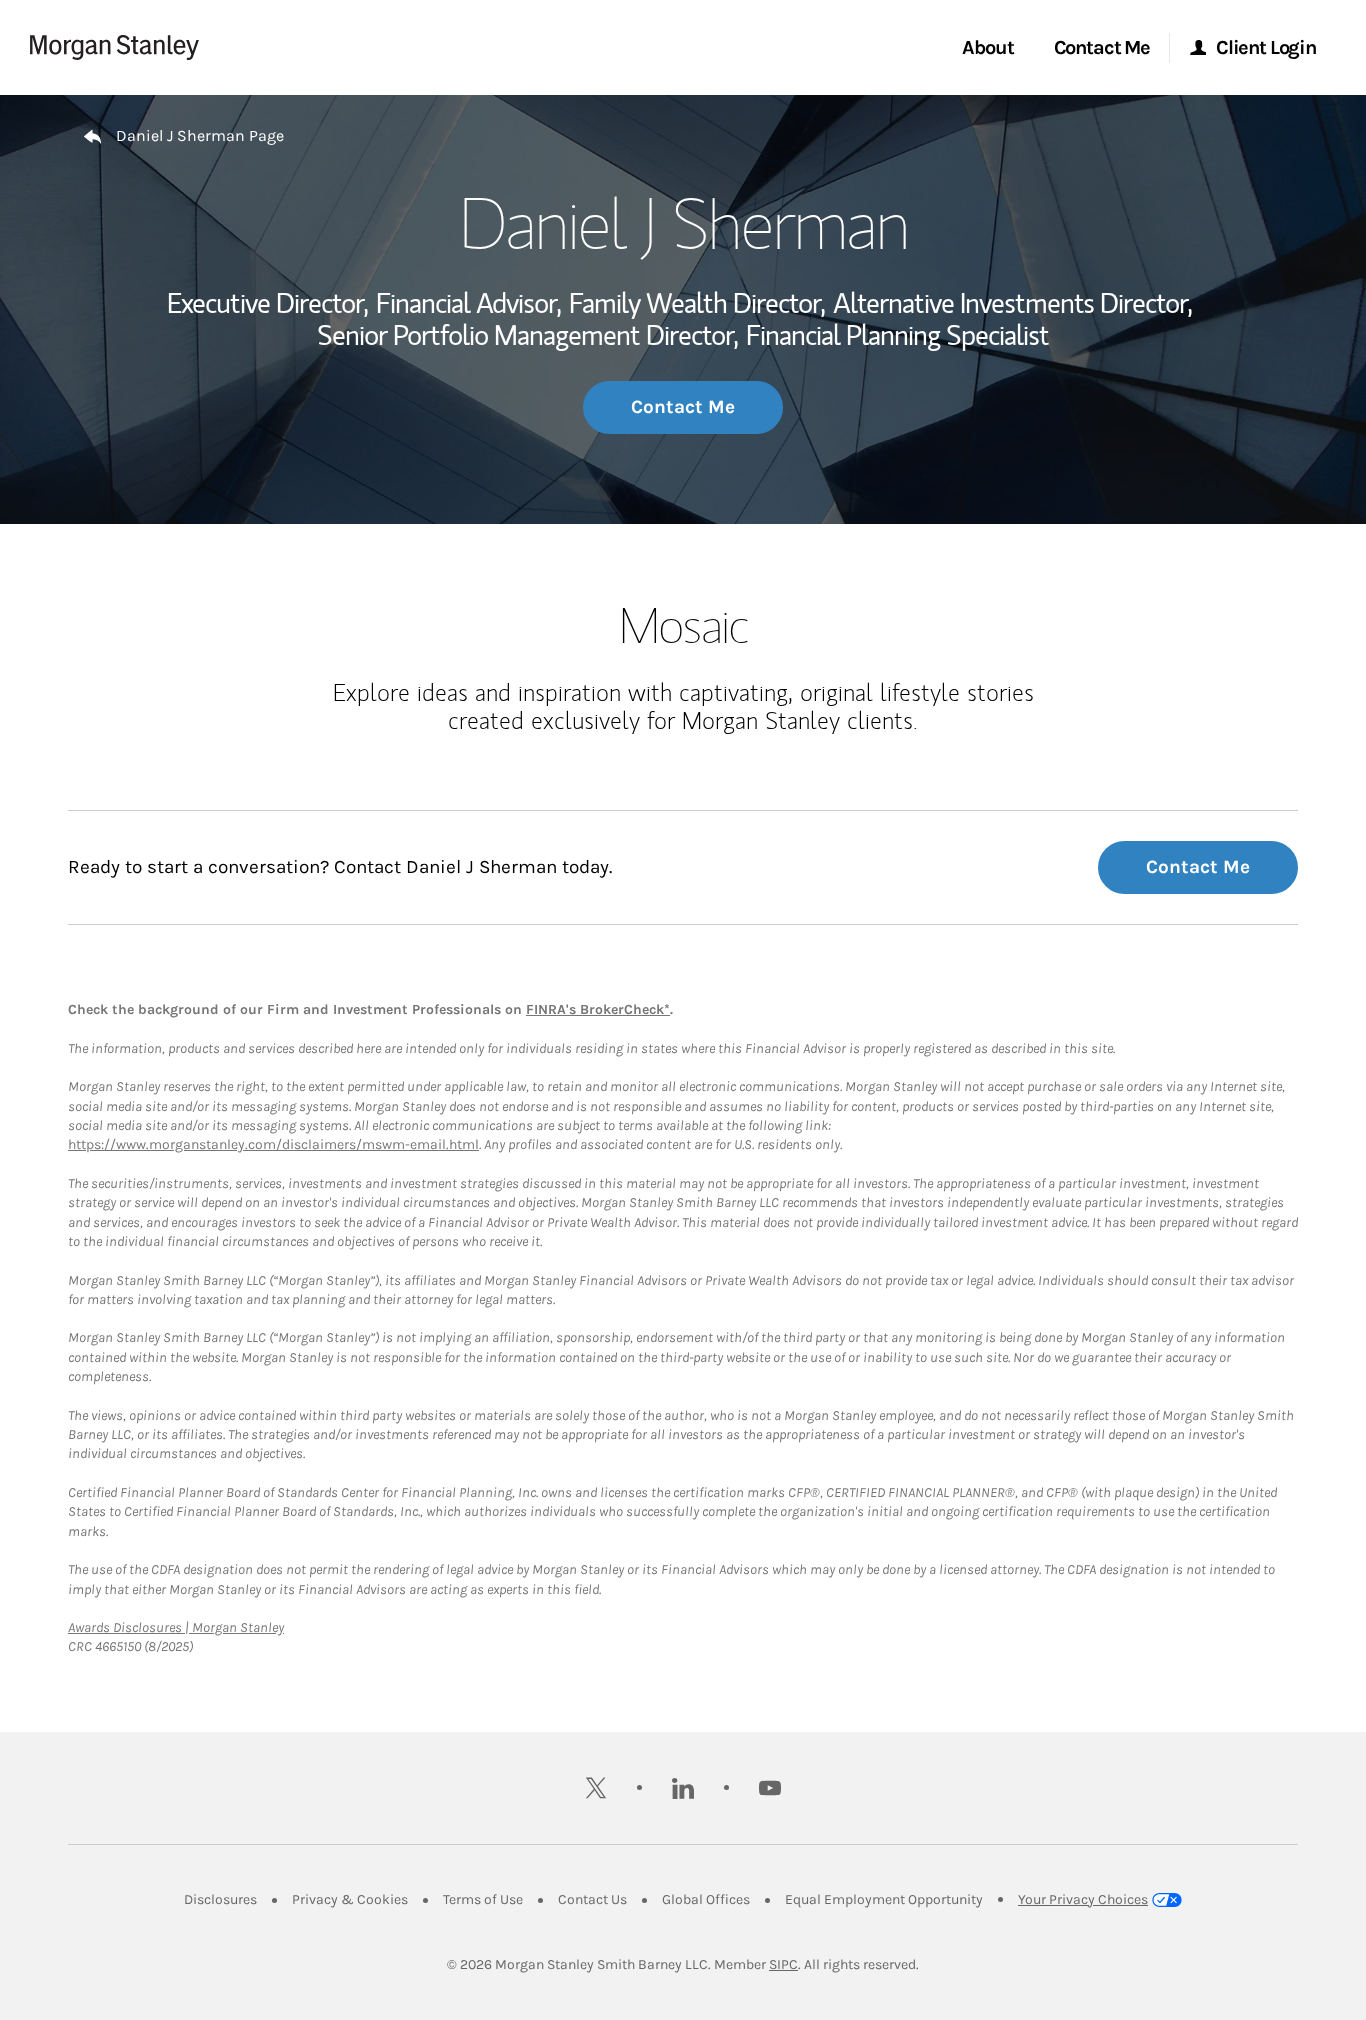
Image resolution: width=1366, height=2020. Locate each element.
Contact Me (683, 407)
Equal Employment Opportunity (884, 1899)
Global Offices (706, 1899)
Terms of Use (483, 1899)
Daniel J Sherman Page (200, 135)
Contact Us (592, 1899)
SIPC (783, 1964)
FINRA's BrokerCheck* (598, 1009)
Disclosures (220, 1899)
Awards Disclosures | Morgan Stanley (176, 1627)
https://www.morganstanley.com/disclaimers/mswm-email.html (273, 1144)
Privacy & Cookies (350, 1899)
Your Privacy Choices (1083, 1899)
